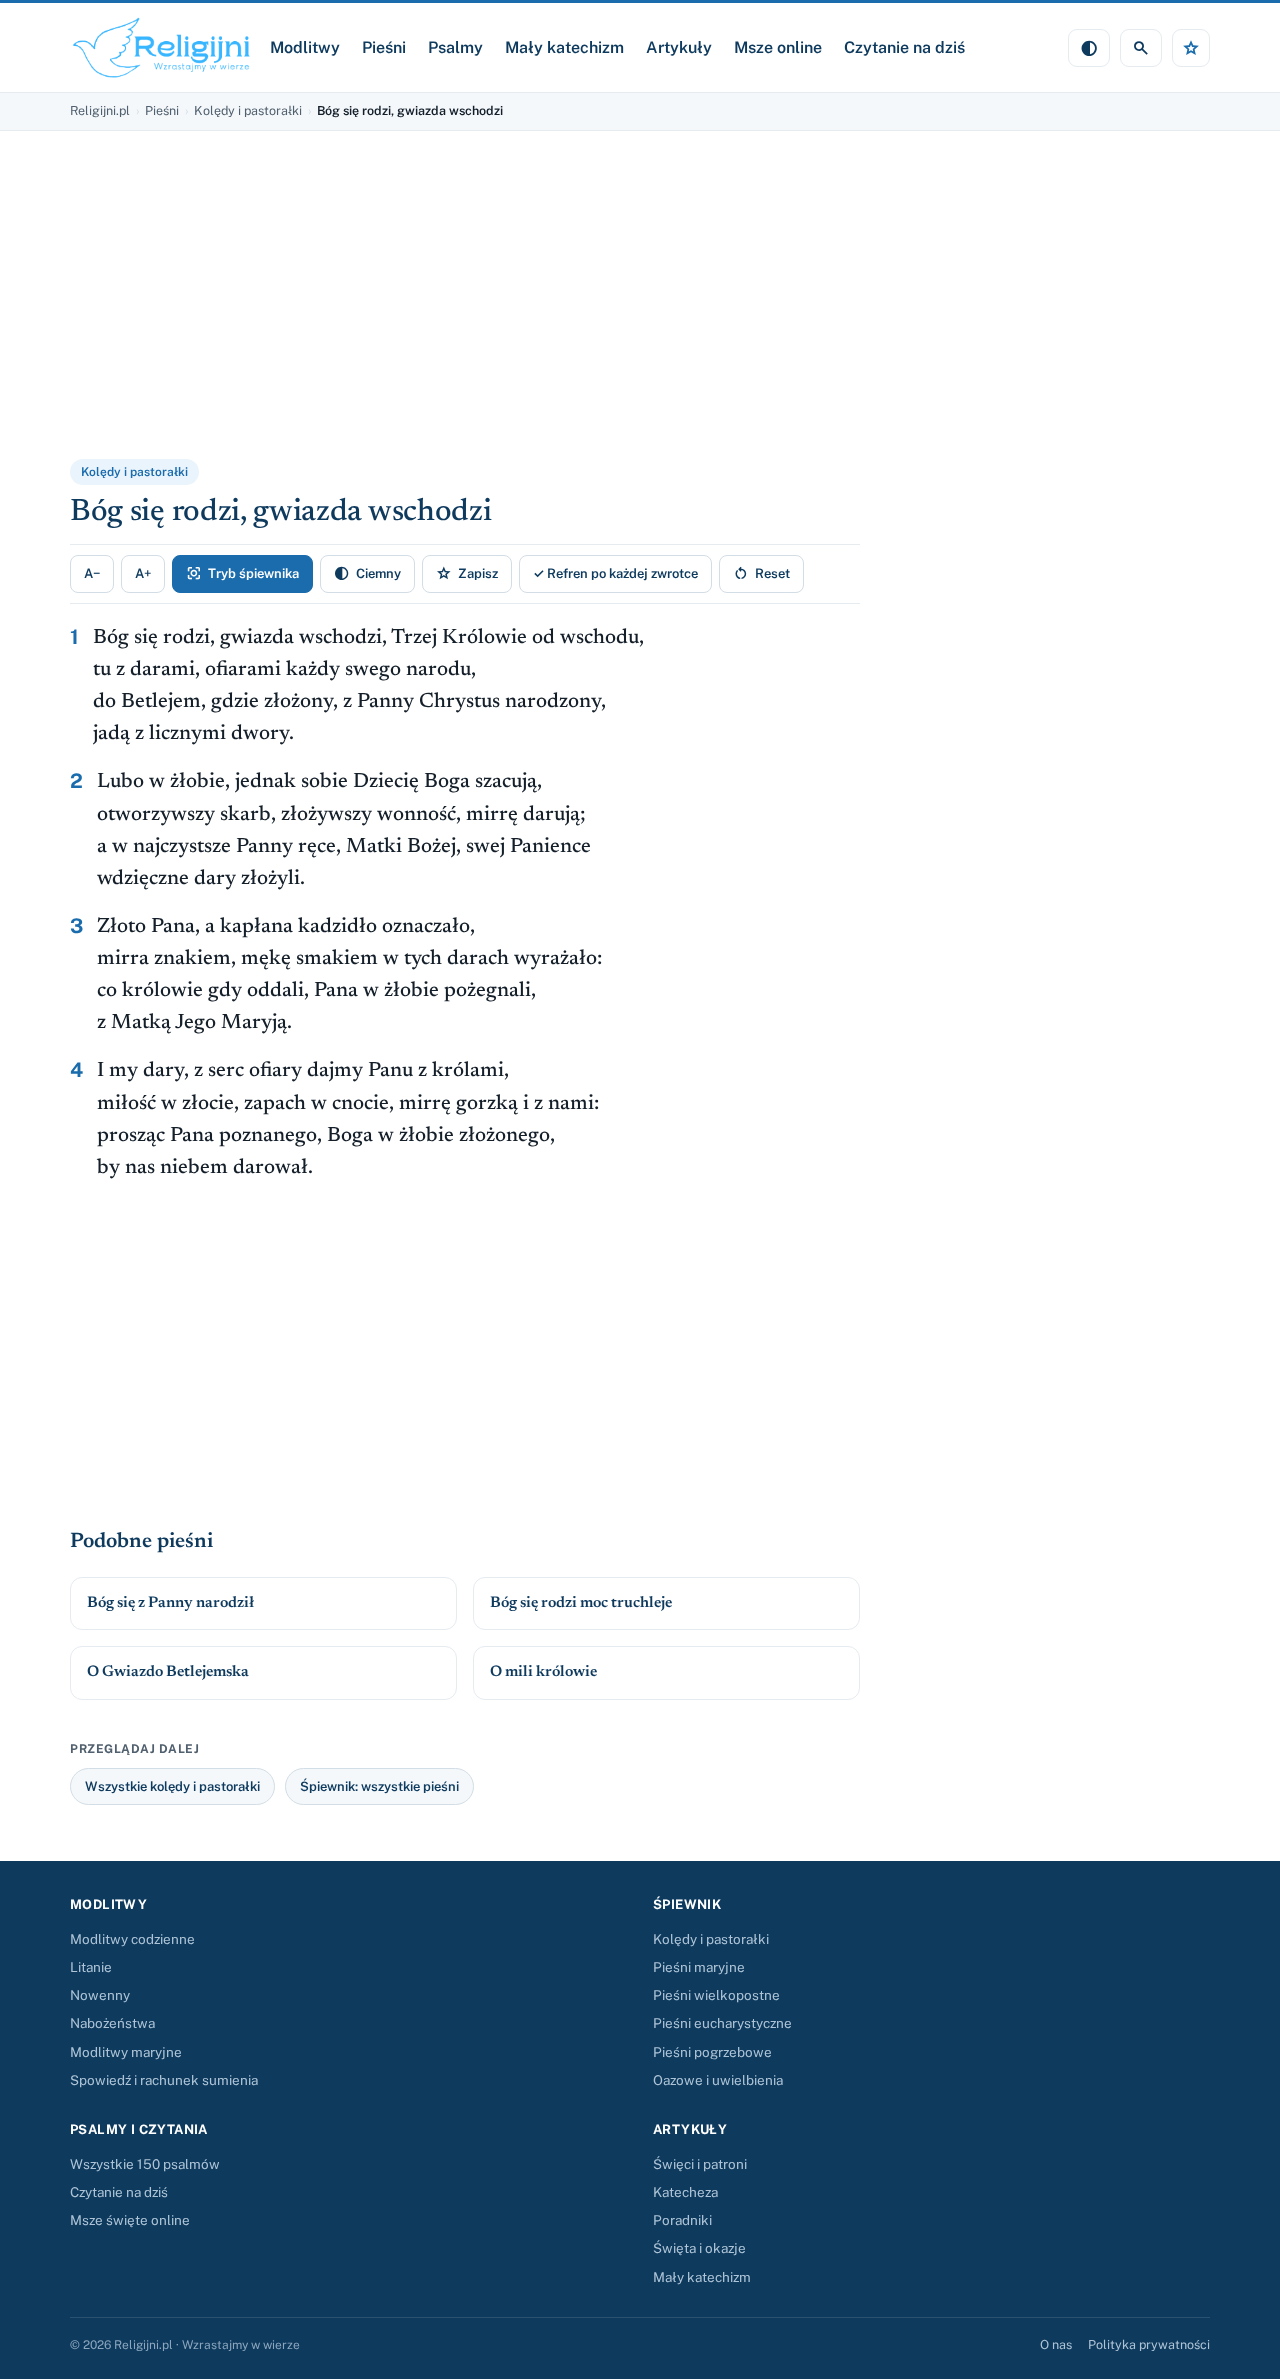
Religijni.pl (100, 110)
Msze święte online (130, 2220)
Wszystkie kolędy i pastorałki (172, 1786)
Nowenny (100, 1995)
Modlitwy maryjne (126, 2052)
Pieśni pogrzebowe (712, 2052)
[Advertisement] (315, 308)
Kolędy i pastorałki (248, 110)
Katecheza (685, 2192)
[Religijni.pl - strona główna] (162, 47)
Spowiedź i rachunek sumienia (164, 2080)
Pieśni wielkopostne (716, 1995)
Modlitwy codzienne (132, 1939)
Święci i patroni (700, 2164)
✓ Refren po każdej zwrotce (615, 573)
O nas (1056, 2344)
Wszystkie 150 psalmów (145, 2164)
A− (92, 573)
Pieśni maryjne (699, 1967)
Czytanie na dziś (904, 47)
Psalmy (455, 47)
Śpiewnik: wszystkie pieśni (379, 1786)
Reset (761, 573)
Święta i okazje (699, 2248)
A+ (143, 573)
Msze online (778, 47)
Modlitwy (305, 47)
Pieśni (384, 47)
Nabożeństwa (112, 2023)
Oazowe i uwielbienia (718, 2080)
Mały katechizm (564, 47)
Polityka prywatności (1149, 2344)
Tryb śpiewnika (242, 573)
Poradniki (682, 2220)
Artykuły (679, 47)
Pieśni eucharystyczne (722, 2023)
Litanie (91, 1967)
